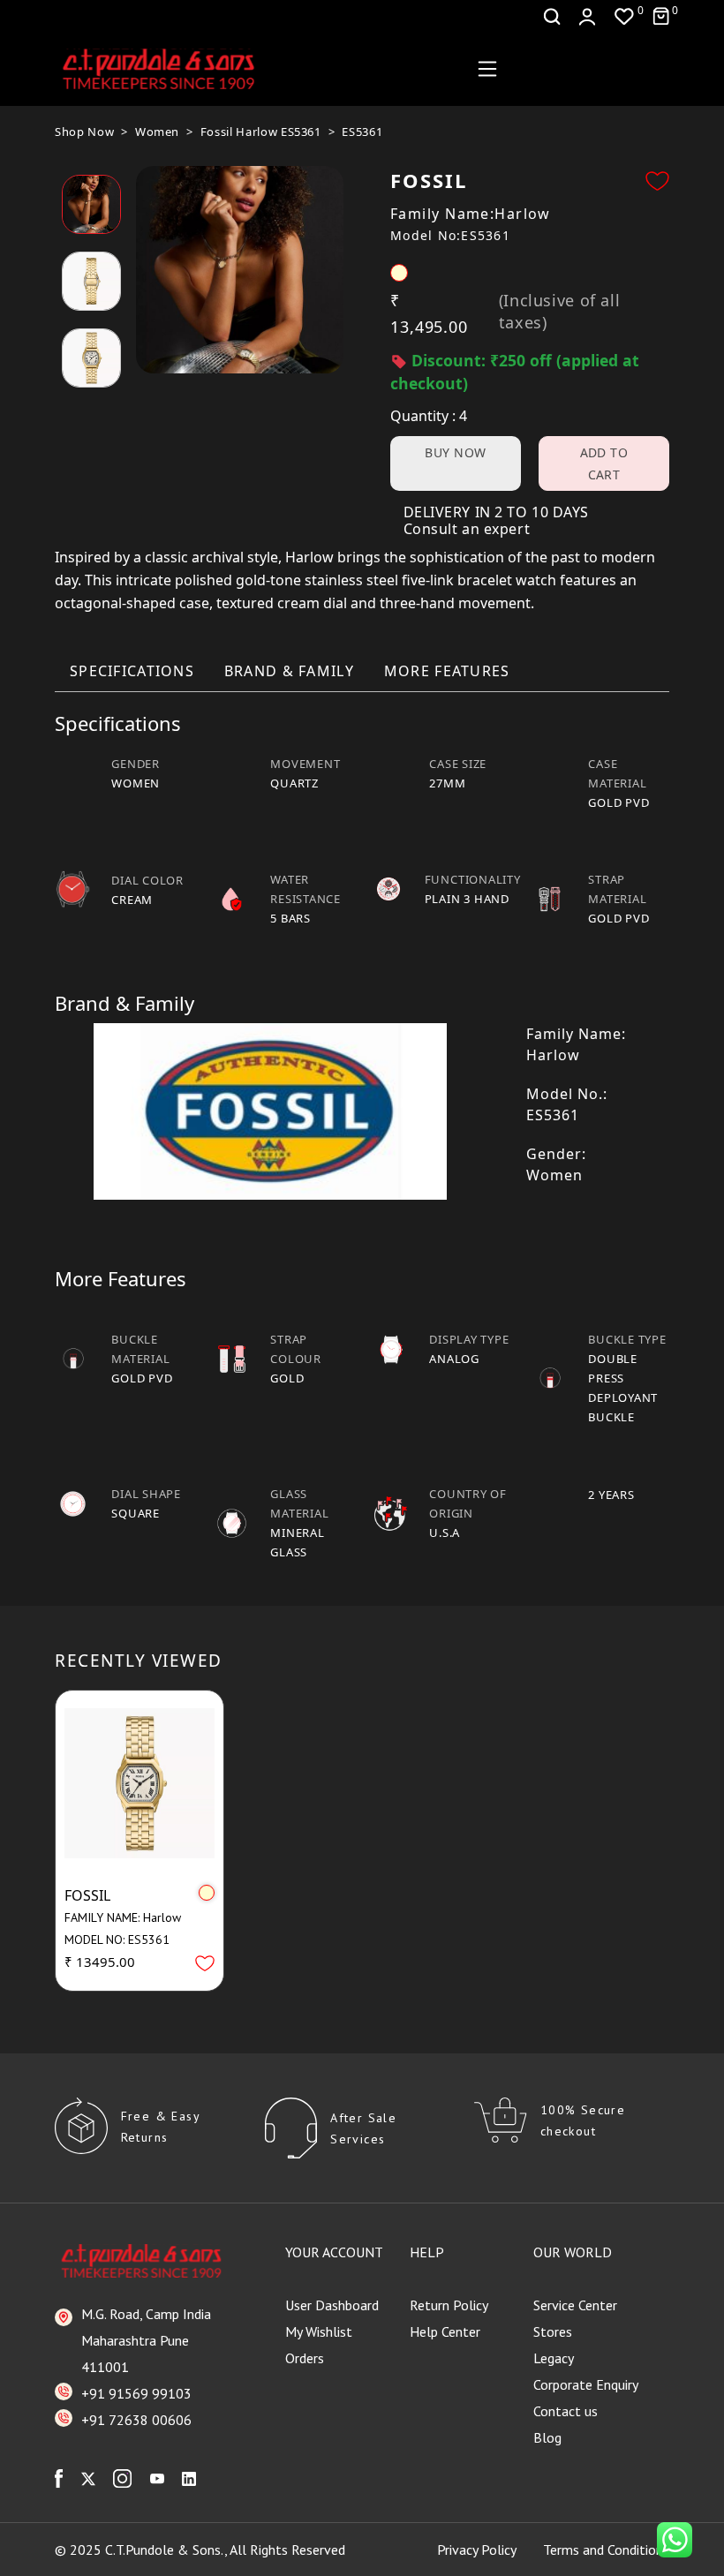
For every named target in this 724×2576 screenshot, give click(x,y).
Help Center (445, 2331)
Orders (305, 2358)
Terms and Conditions (606, 2550)
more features (447, 671)
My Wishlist (319, 2331)
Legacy (554, 2358)
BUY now (455, 452)
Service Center (575, 2305)
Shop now (84, 132)
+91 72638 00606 (136, 2420)
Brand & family (289, 671)
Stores (553, 2331)
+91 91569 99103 (136, 2393)
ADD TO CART (604, 463)
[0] (624, 16)
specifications (132, 671)
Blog (547, 2437)
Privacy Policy (477, 2550)
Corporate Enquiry (586, 2384)
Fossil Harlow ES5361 (261, 132)
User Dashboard (332, 2305)
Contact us (566, 2411)
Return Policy (449, 2305)
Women (157, 132)
